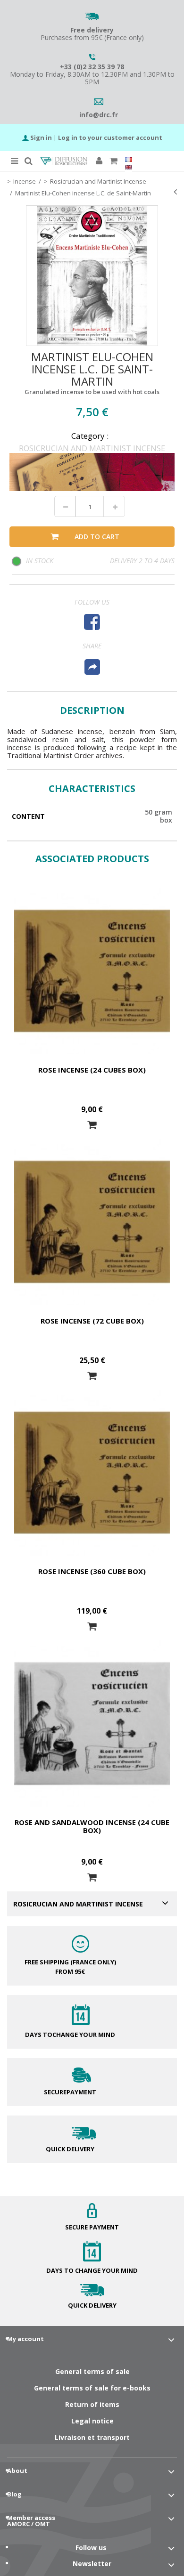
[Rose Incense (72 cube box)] (92, 1222)
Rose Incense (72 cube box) (92, 1321)
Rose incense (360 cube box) (92, 1571)
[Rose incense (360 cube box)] (92, 1473)
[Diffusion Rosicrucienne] (64, 161)
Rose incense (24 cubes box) (92, 1070)
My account (25, 2339)
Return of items (92, 2404)
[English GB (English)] (129, 167)
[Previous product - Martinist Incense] (175, 192)
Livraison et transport (92, 2437)
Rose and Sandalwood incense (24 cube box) (92, 1826)
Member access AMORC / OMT (31, 2521)
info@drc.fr (99, 115)
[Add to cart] (92, 1125)
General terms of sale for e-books (92, 2388)
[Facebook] (92, 622)
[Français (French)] (129, 160)
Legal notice (92, 2421)
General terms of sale (92, 2371)
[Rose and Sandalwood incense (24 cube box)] (92, 1724)
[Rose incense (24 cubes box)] (92, 971)
